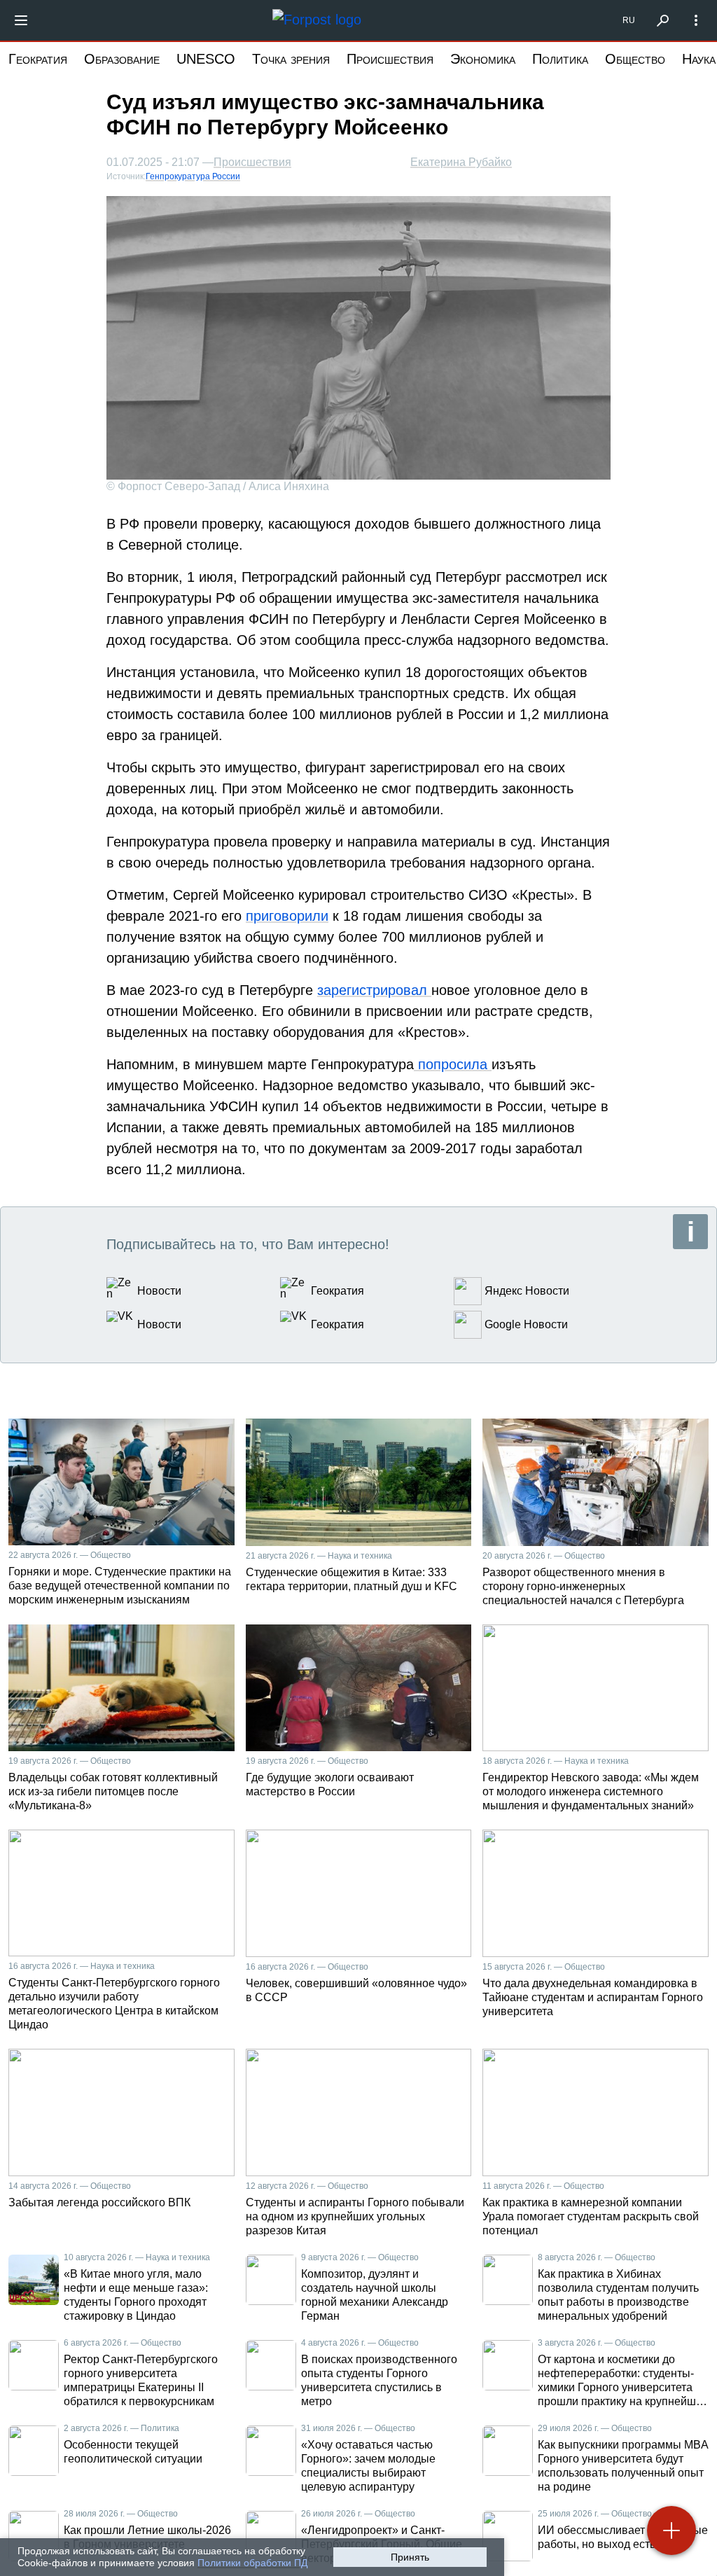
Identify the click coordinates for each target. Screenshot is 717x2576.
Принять (410, 2557)
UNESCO (206, 59)
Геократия (38, 59)
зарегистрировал (374, 990)
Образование (122, 59)
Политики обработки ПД (252, 2563)
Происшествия (390, 59)
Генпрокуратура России (193, 176)
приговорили (287, 916)
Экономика (483, 59)
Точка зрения (291, 59)
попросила (453, 1064)
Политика (560, 59)
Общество (635, 59)
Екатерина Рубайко (461, 162)
